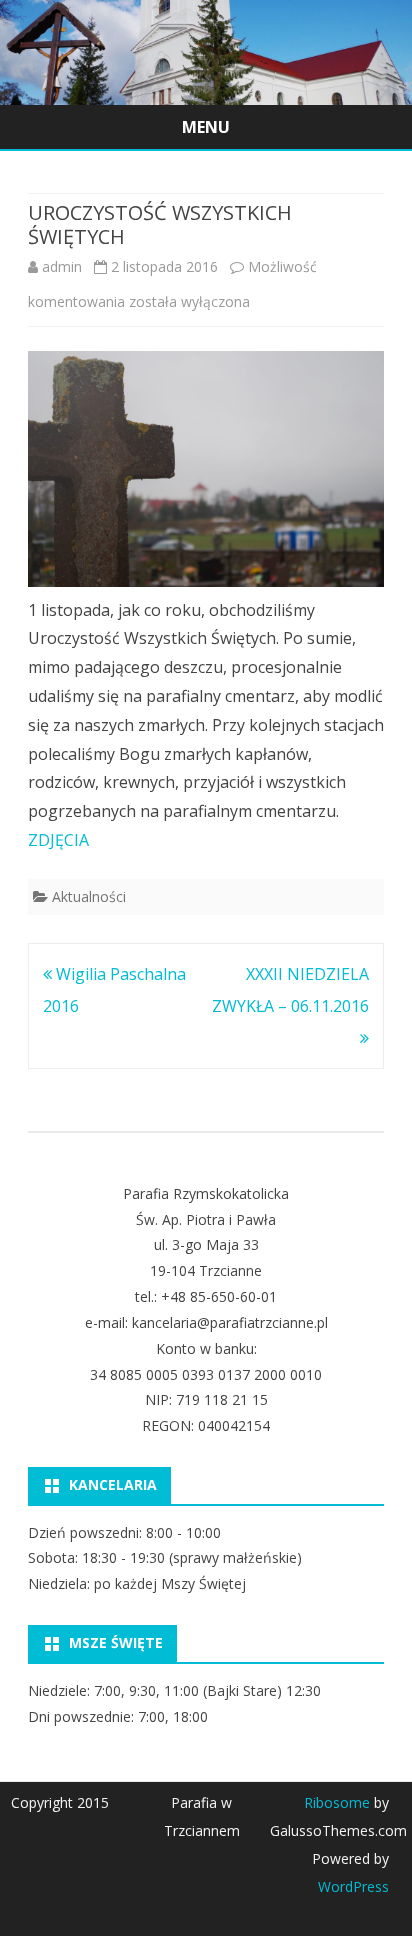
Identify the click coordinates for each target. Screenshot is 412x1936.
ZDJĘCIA (58, 840)
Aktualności (89, 896)
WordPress (353, 1886)
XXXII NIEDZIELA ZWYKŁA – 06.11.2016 (290, 990)
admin (62, 266)
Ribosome (337, 1802)
